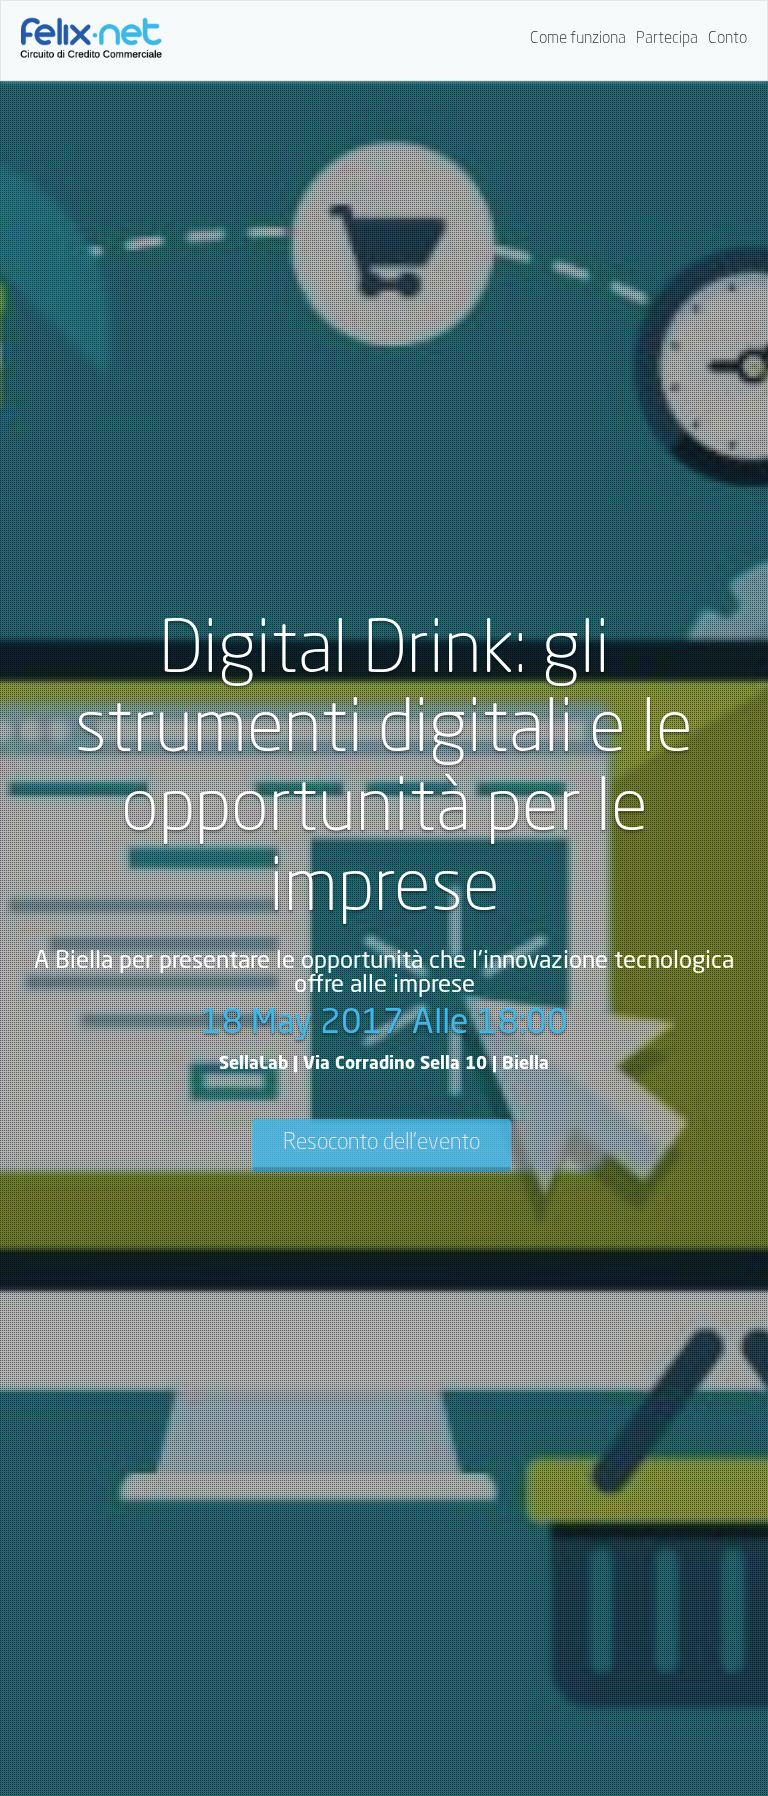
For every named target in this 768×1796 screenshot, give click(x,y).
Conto (727, 39)
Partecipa (667, 39)
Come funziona (578, 39)
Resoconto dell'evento (381, 1143)
